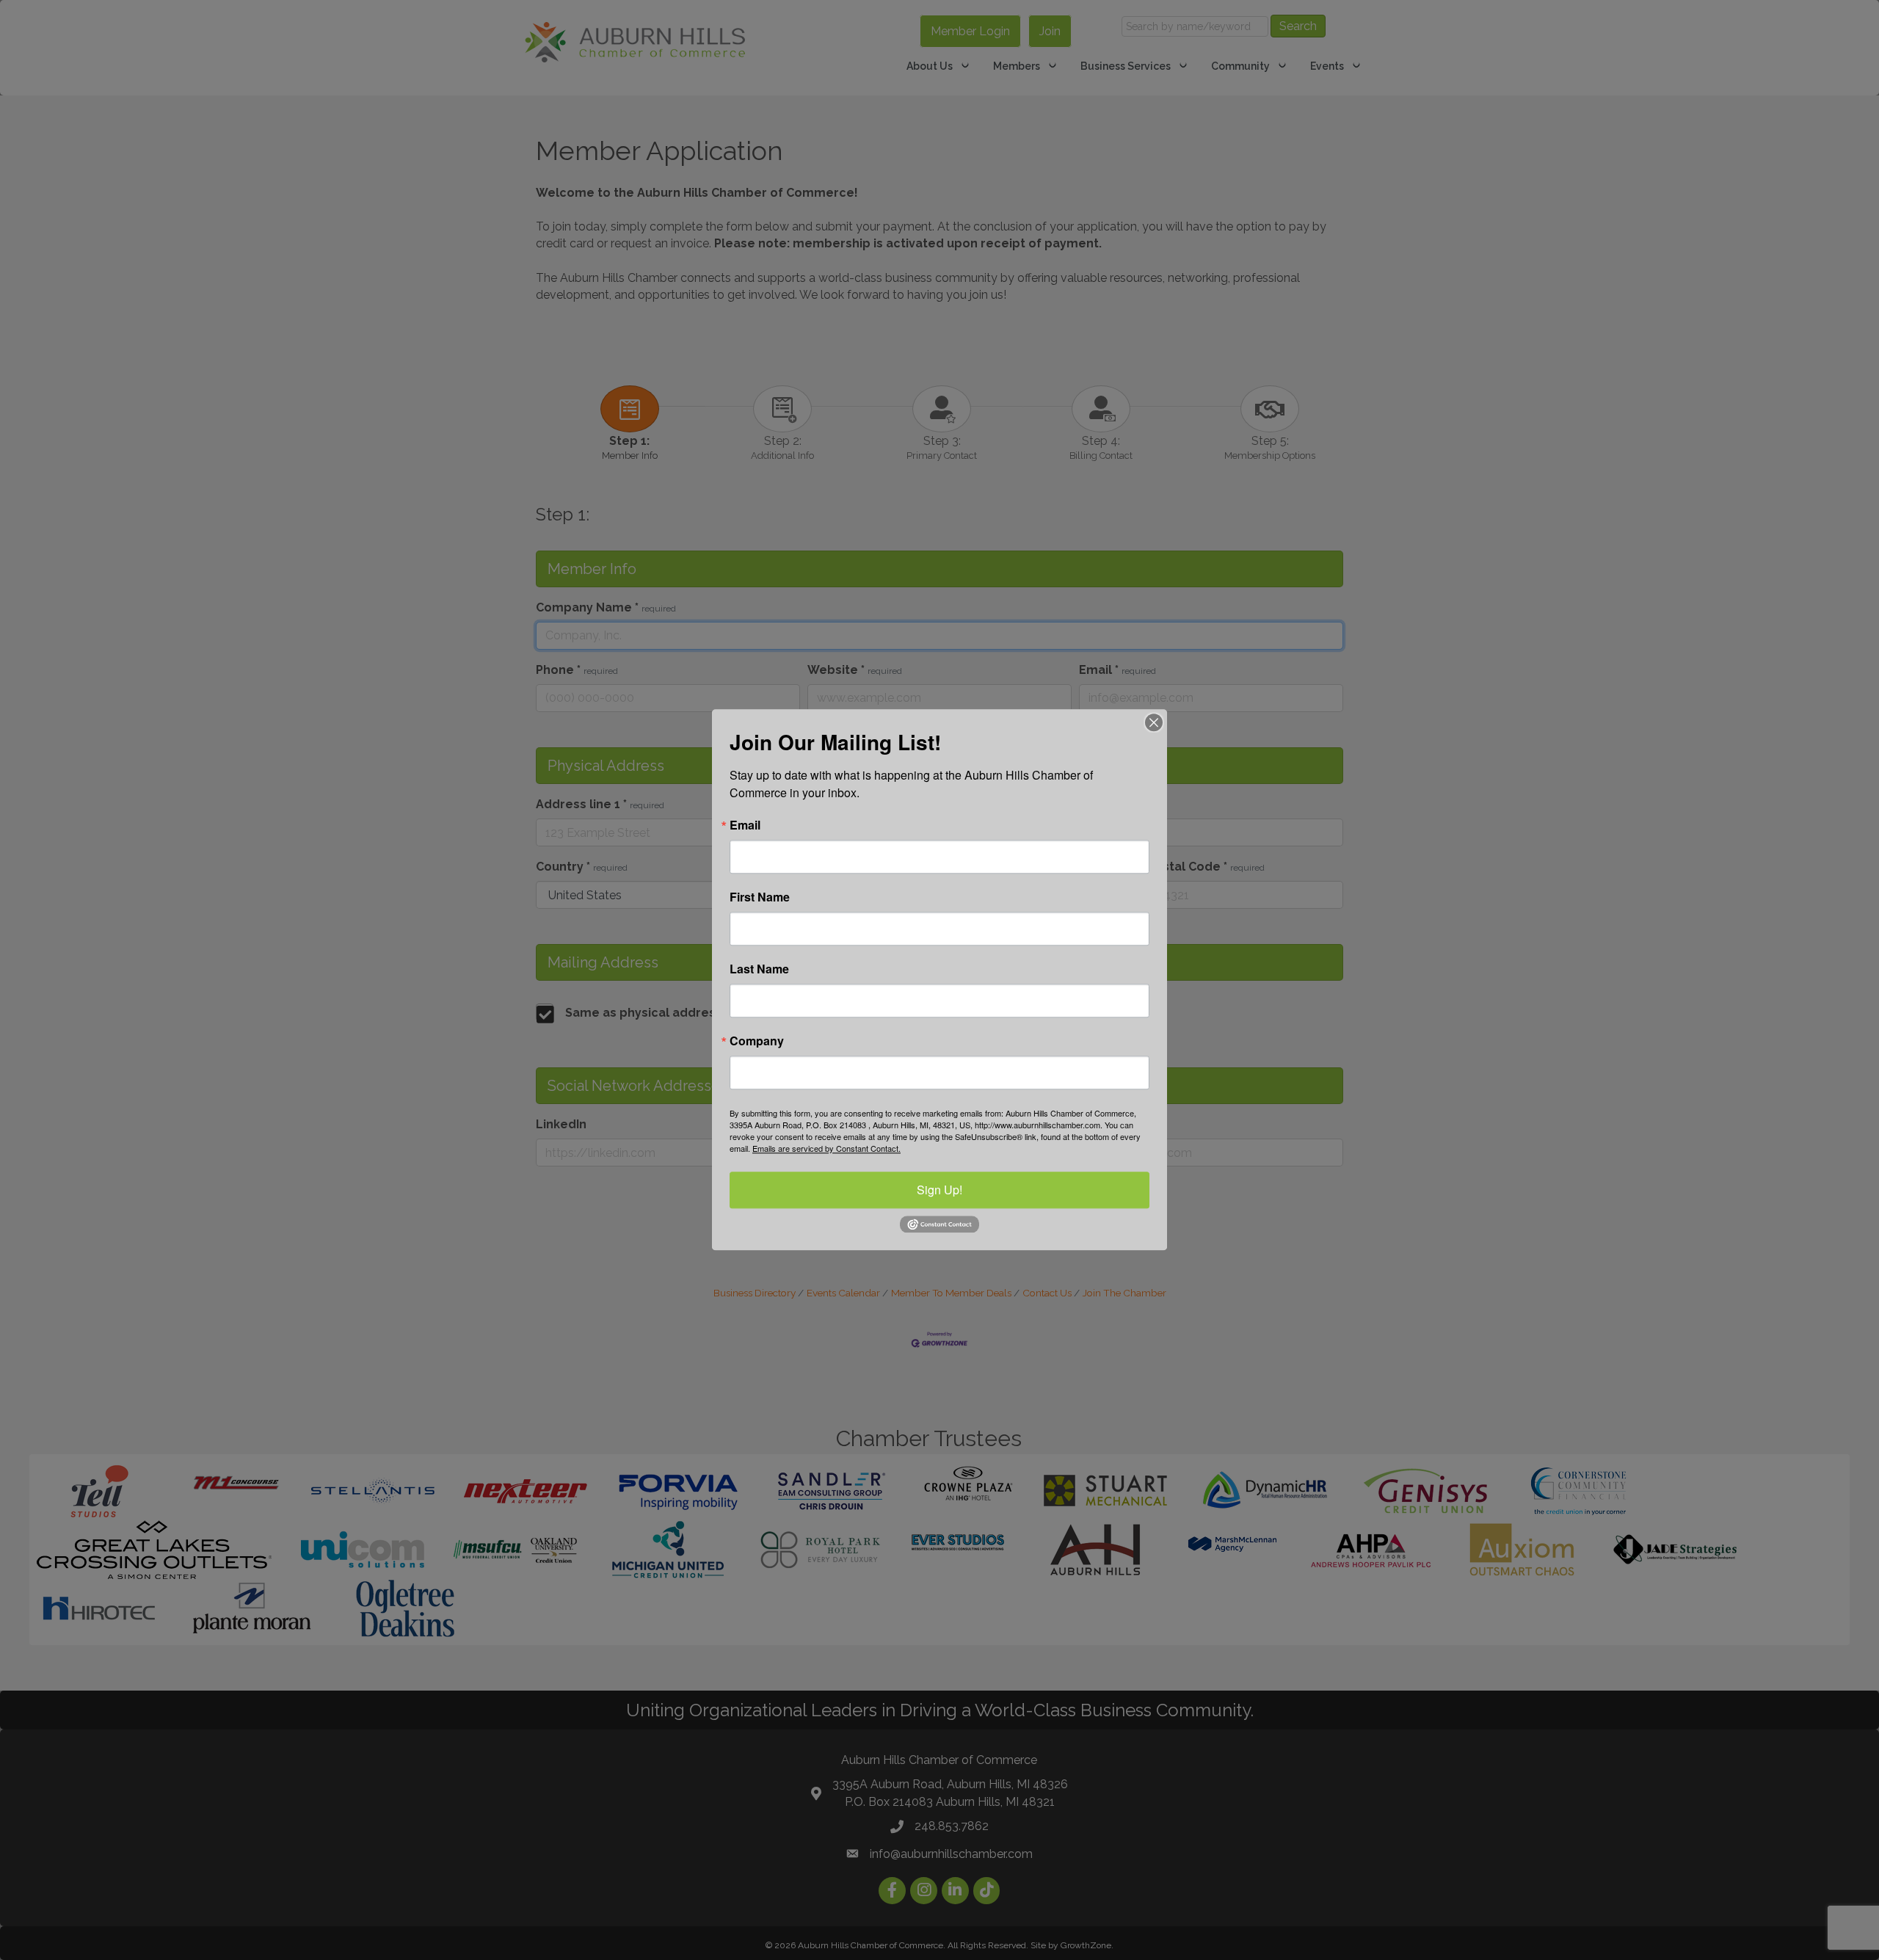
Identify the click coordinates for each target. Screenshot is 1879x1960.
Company (757, 1041)
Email (745, 825)
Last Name (759, 969)
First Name (760, 897)
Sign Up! (939, 1190)
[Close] (1154, 722)
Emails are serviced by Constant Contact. (826, 1148)
